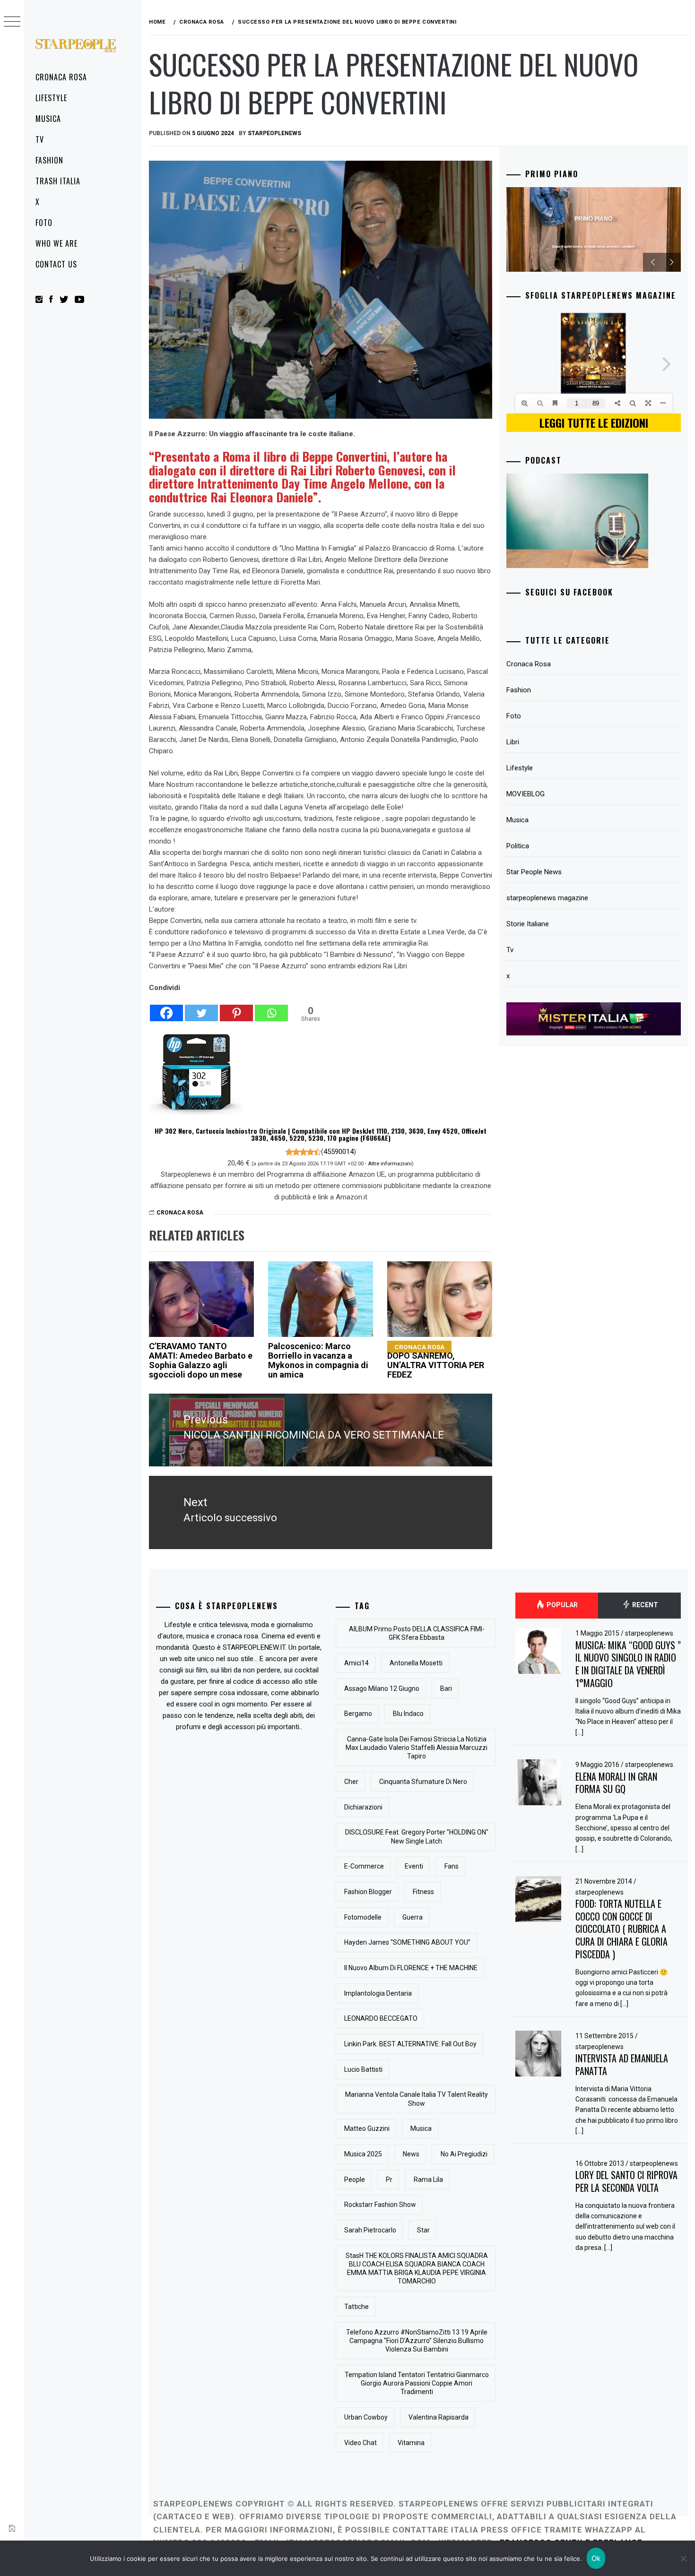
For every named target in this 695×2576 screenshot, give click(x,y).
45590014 (339, 1152)
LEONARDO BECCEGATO (381, 2018)
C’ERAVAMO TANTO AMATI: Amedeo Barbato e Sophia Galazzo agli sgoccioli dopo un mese (201, 1360)
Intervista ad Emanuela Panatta (622, 2064)
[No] (683, 2559)
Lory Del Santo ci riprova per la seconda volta (626, 2181)
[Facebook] (166, 1008)
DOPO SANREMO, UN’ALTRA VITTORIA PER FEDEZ (436, 1361)
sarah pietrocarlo (370, 2230)
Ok (596, 2558)
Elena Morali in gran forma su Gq (616, 1783)
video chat (361, 2443)
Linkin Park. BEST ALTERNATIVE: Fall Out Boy (410, 2044)
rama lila (428, 2180)
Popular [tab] (561, 1605)
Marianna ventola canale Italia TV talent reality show (417, 2099)
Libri (513, 742)
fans (452, 1866)
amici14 (356, 1663)
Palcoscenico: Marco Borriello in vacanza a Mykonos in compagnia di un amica (318, 1360)
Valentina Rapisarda (439, 2417)
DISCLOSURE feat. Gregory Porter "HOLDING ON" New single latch (417, 1836)
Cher (351, 1782)
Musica (48, 119)
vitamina (411, 2443)
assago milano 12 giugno (382, 1689)
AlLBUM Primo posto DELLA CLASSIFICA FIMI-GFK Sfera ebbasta (417, 1633)
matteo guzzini (367, 2128)
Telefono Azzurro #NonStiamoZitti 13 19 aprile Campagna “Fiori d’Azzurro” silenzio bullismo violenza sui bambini (417, 2341)
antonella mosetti (416, 1663)
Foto (44, 223)
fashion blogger (368, 1892)
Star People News (534, 872)
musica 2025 (363, 2154)
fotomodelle (363, 1917)
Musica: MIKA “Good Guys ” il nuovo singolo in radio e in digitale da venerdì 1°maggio (628, 1664)
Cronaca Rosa (61, 77)
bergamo (358, 1714)
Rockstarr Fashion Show (380, 2205)
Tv (40, 139)
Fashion (49, 160)
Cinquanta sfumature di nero (423, 1782)
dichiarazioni (363, 1807)
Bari (446, 1689)
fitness (423, 1892)
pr (389, 2180)
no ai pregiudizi (464, 2154)
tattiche (356, 2307)
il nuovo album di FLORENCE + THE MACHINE (411, 1968)
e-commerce (364, 1866)
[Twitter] (201, 1008)
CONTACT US (56, 264)
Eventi (414, 1866)
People (355, 2180)
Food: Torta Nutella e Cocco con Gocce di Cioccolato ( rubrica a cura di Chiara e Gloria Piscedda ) (621, 1929)
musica (421, 2128)
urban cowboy (366, 2417)
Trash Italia (58, 181)
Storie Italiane (528, 924)
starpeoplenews (274, 133)
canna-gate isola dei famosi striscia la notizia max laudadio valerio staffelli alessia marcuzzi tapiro (417, 1748)
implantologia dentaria (378, 1993)
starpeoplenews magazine (547, 898)
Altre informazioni (390, 1163)
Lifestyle (51, 98)
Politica (518, 846)
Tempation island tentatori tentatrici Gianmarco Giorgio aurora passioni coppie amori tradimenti (417, 2383)
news (411, 2154)
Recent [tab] (644, 1605)
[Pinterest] (236, 1008)
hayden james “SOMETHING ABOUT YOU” (407, 1942)
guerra (413, 1917)
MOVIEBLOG (526, 794)
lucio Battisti (363, 2069)
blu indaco (408, 1714)
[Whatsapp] (271, 1008)
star (423, 2230)
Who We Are (56, 243)
